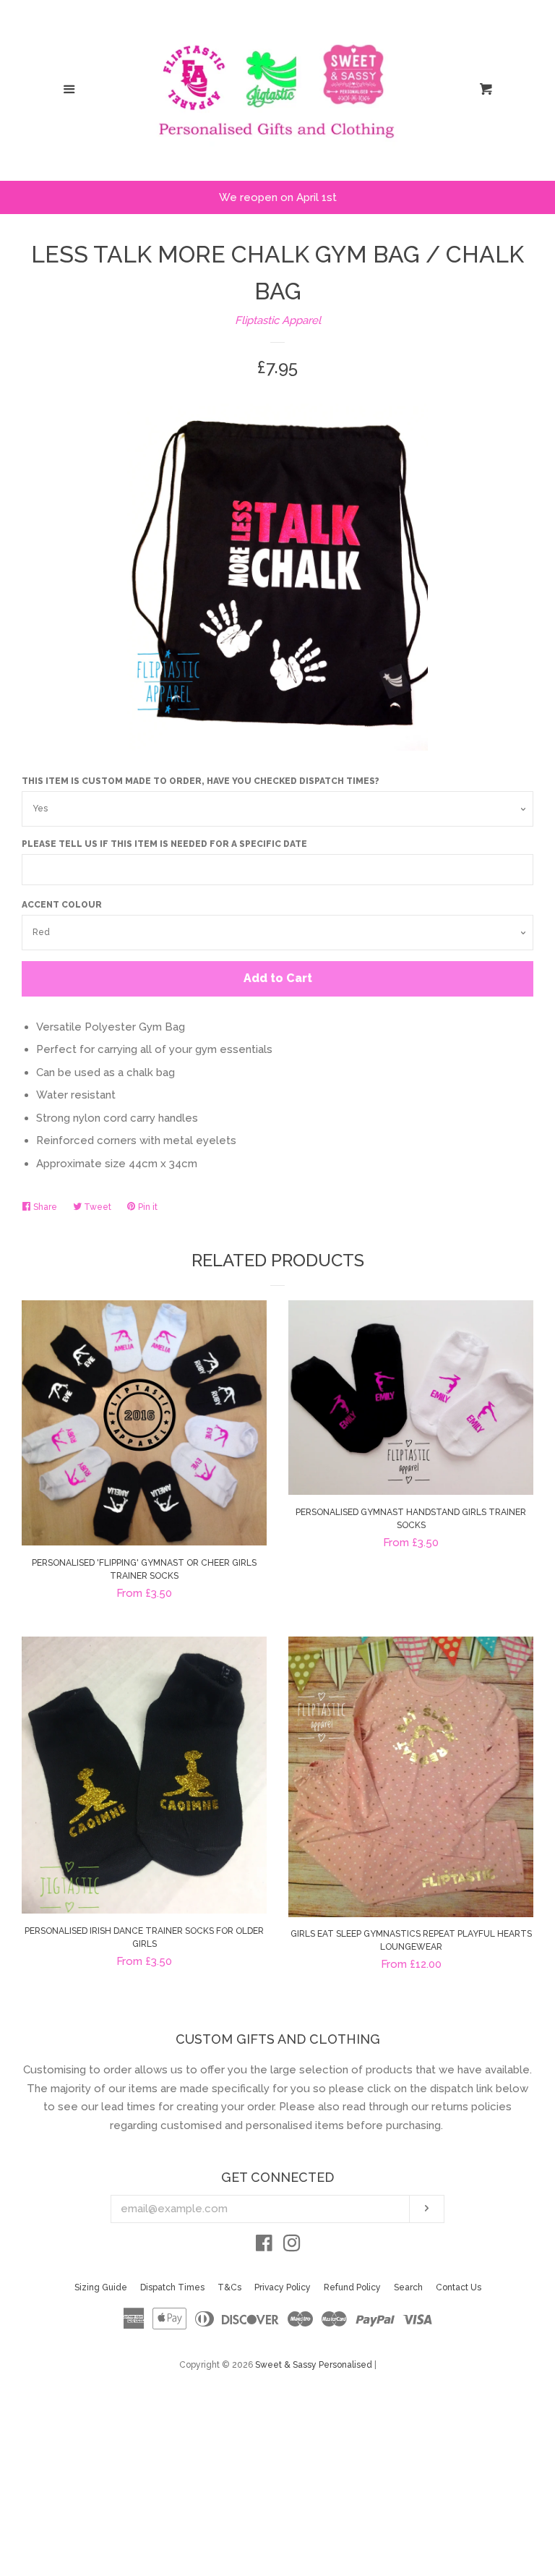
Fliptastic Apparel (278, 320)
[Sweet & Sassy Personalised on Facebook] (264, 2246)
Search (408, 2287)
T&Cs (229, 2287)
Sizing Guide (101, 2287)
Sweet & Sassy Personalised (314, 2365)
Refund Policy (352, 2287)
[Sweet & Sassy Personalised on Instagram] (292, 2246)
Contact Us (459, 2287)
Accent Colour (62, 905)
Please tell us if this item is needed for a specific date (164, 844)
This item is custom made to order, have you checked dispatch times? (201, 781)
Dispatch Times (172, 2287)
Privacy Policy (283, 2287)
